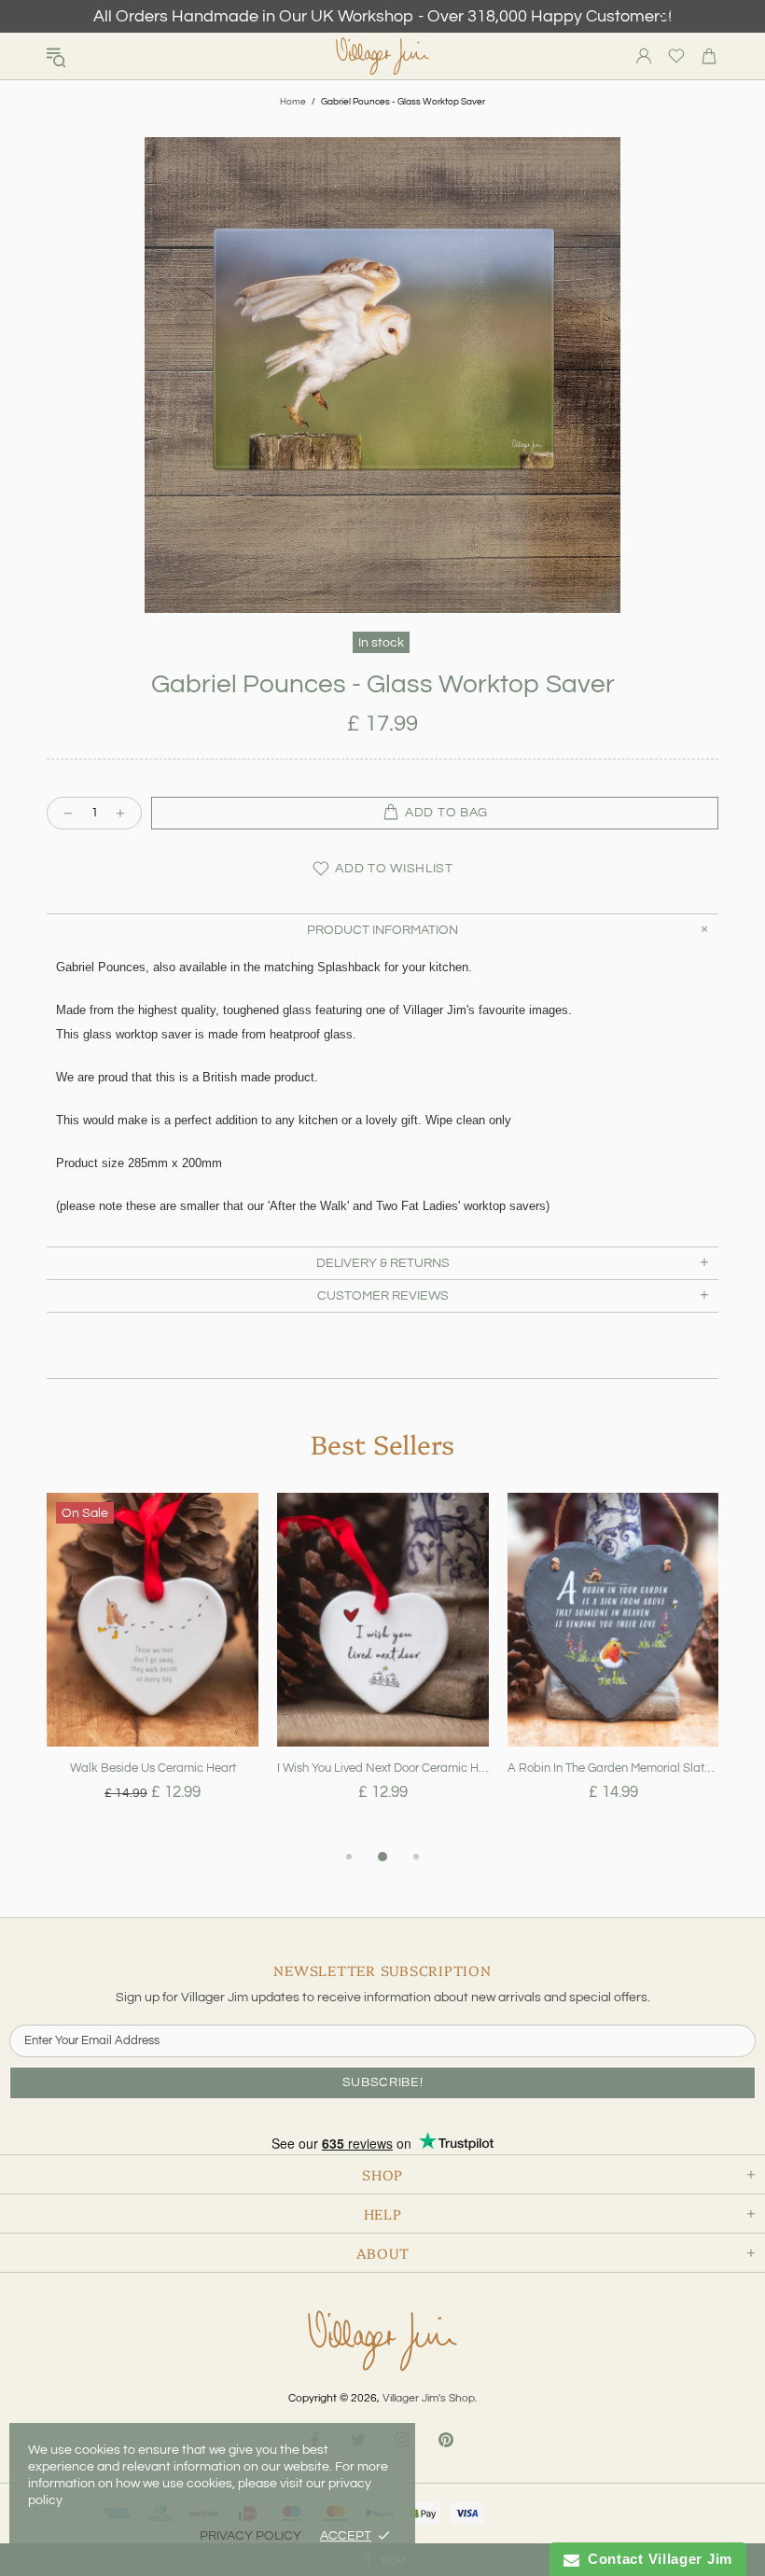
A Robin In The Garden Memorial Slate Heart (613, 1768)
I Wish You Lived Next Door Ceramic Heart (383, 1768)
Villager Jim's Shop (382, 56)
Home (293, 102)
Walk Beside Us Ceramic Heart (153, 1768)
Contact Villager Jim (656, 2559)
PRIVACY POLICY (250, 2536)
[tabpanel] (153, 1669)
